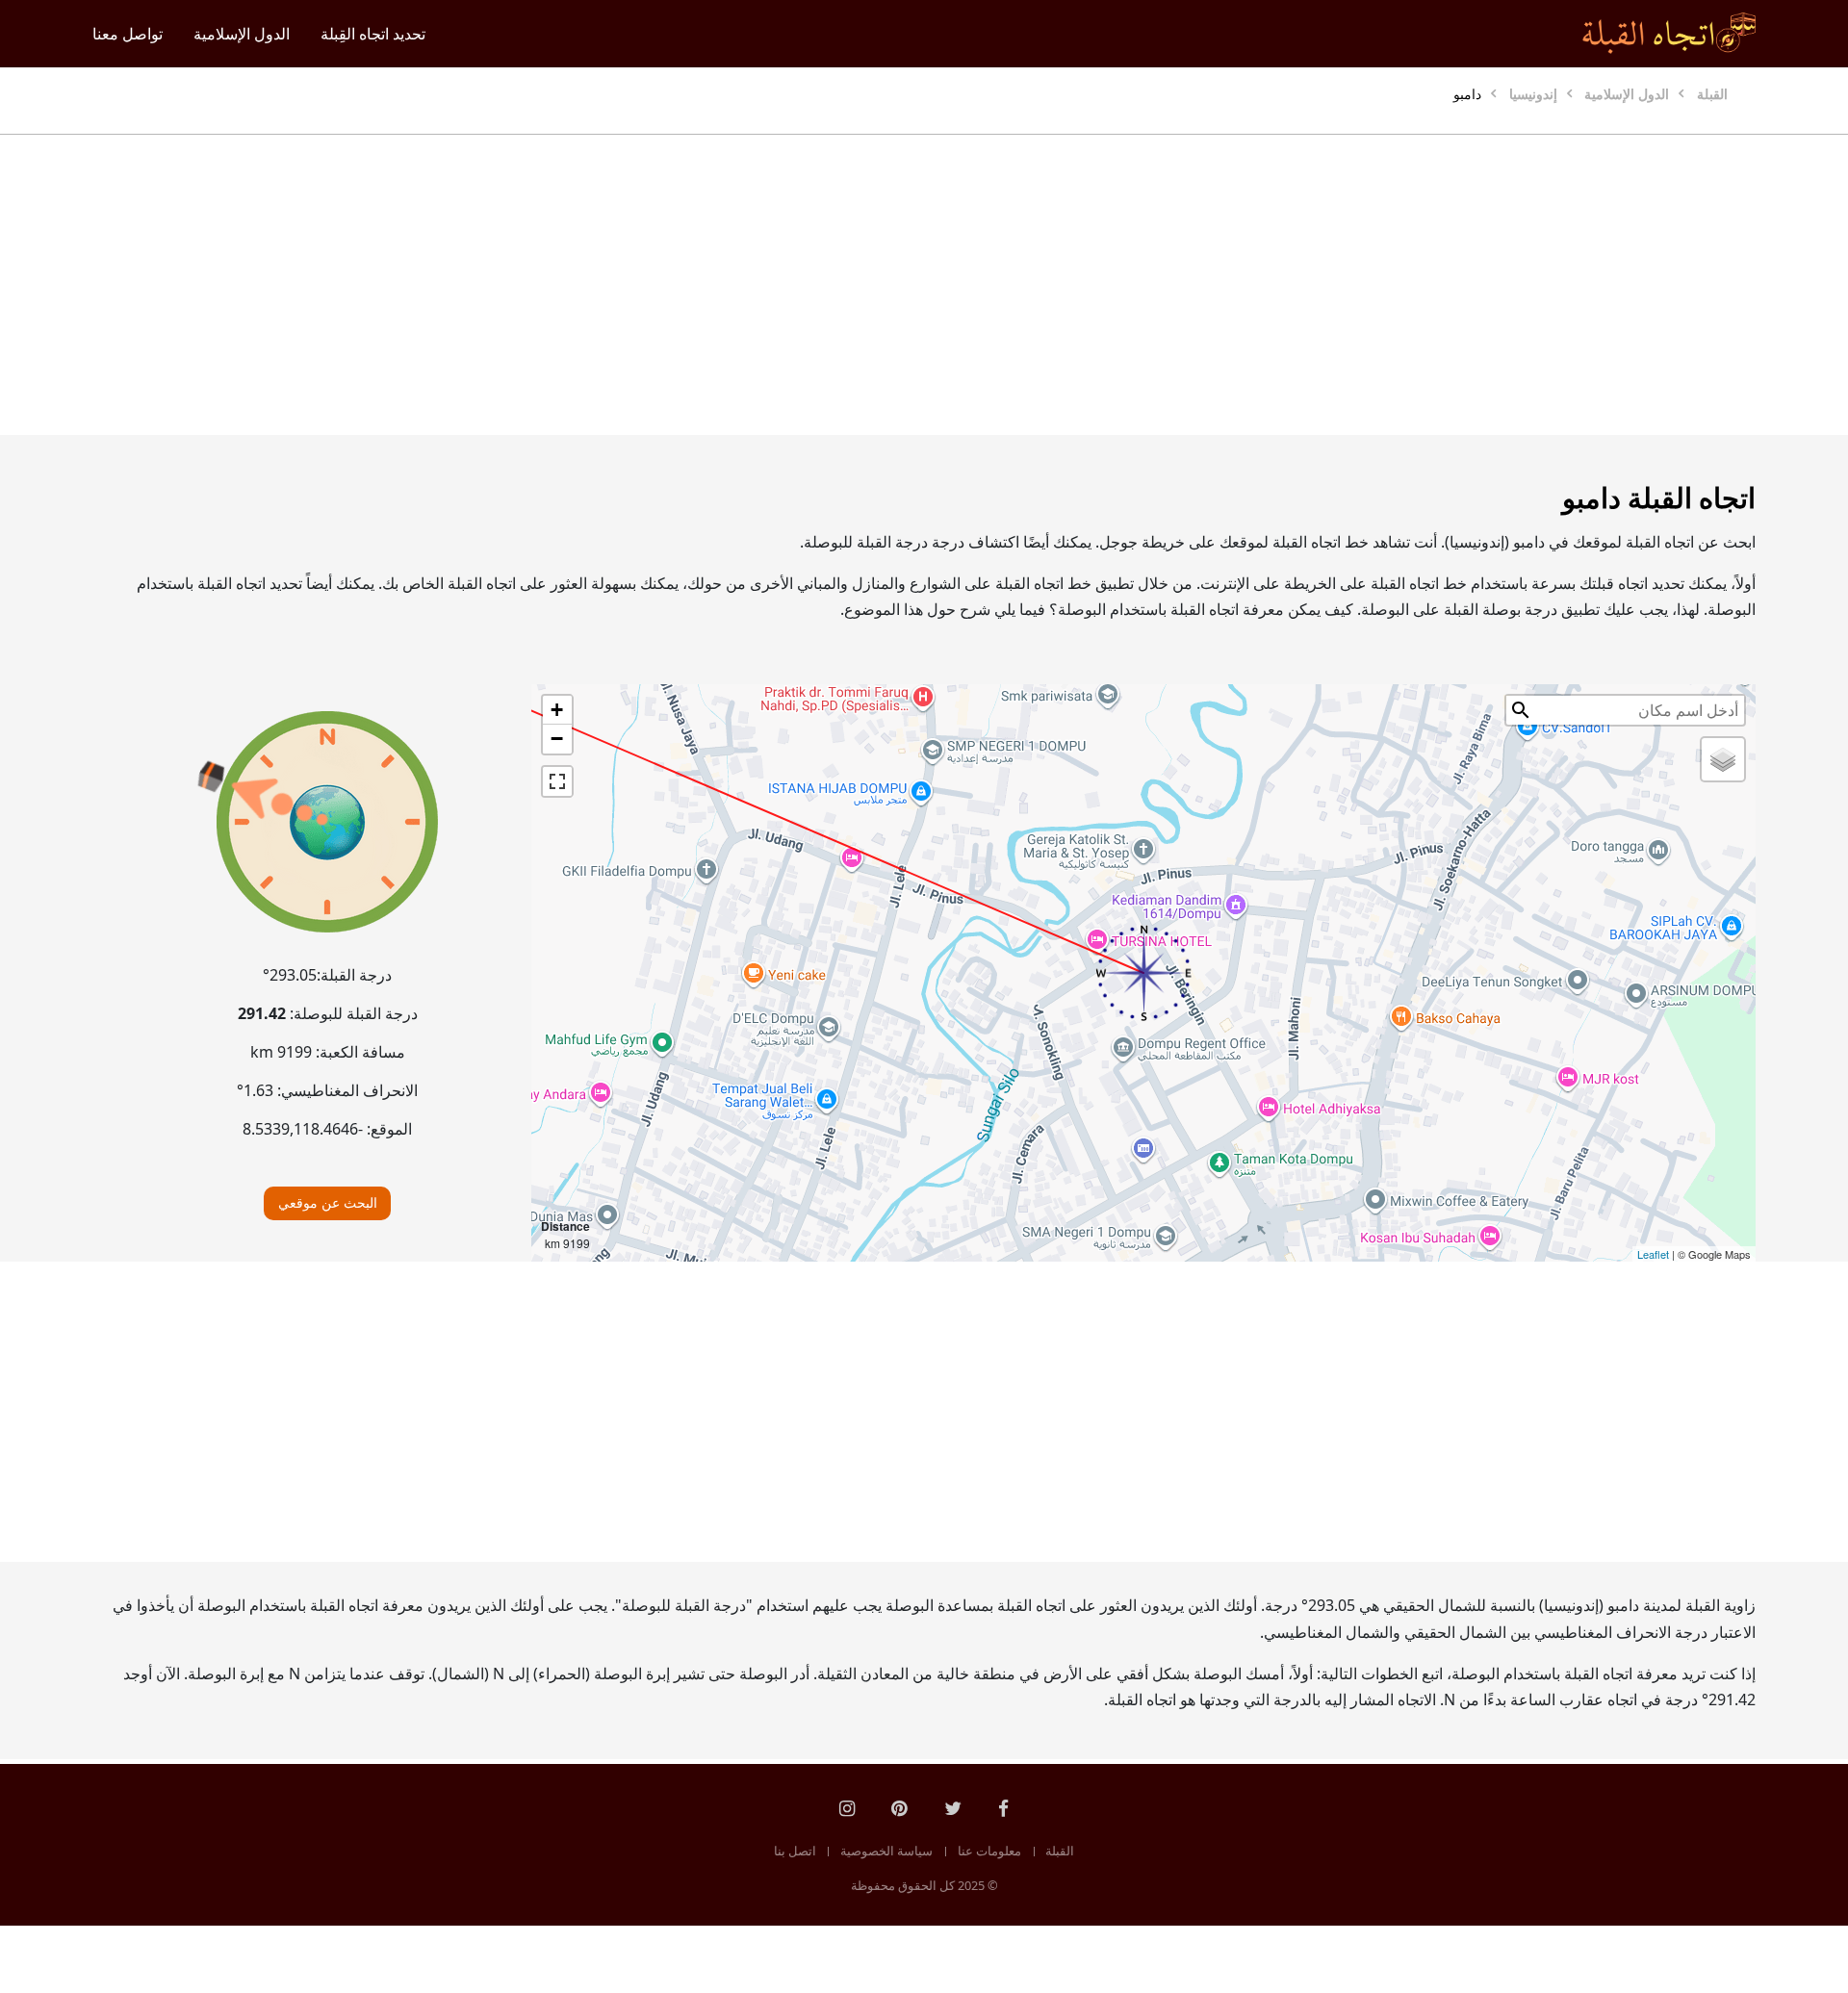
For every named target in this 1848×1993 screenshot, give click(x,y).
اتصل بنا (795, 1851)
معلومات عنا (989, 1851)
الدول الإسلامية (242, 34)
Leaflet (1653, 1254)
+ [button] (557, 710)
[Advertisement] (970, 285)
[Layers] (1723, 759)
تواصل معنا (128, 34)
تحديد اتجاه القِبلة (373, 34)
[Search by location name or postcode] (1521, 710)
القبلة (1060, 1851)
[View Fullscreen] (557, 781)
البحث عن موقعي (328, 1202)
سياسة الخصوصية (886, 1851)
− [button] (557, 739)
